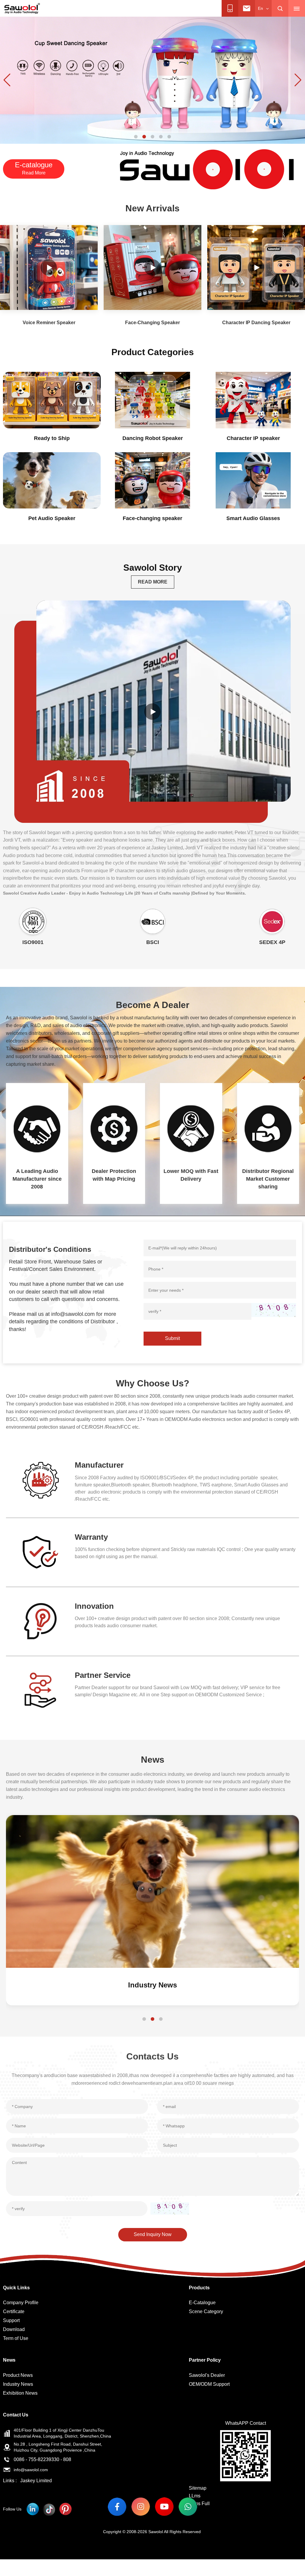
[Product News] (152, 1891)
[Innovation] (40, 1621)
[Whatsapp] (188, 2506)
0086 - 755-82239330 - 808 (42, 2459)
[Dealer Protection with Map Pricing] (114, 1129)
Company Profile (21, 2303)
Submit (172, 1338)
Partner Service (103, 1675)
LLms (195, 2496)
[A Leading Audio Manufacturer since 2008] (37, 1129)
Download (14, 2329)
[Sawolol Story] (152, 712)
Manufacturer (99, 1465)
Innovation (94, 1606)
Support (11, 2320)
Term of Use (16, 2338)
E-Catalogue (202, 2303)
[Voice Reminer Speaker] (49, 267)
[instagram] (141, 2506)
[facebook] (117, 2506)
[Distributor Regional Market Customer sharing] (268, 1129)
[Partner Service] (40, 1690)
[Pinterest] (65, 2509)
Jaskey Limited (36, 2481)
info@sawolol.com (31, 2470)
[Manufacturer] (40, 1480)
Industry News (18, 2384)
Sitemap (198, 2488)
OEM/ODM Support (209, 2384)
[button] (136, 137)
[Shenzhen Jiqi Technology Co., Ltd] (22, 8)
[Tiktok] (49, 2509)
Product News (152, 1985)
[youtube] (164, 2506)
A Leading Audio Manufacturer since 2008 (37, 1179)
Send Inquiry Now (153, 2234)
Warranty (91, 1537)
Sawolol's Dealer (207, 2375)
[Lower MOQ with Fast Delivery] (191, 1129)
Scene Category (206, 2311)
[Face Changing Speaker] (152, 80)
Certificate (14, 2311)
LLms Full (199, 2504)
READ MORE (153, 582)
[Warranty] (40, 1552)
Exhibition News (20, 2393)
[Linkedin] (33, 2509)
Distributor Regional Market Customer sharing (268, 1179)
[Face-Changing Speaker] (152, 267)
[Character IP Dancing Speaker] (256, 267)
